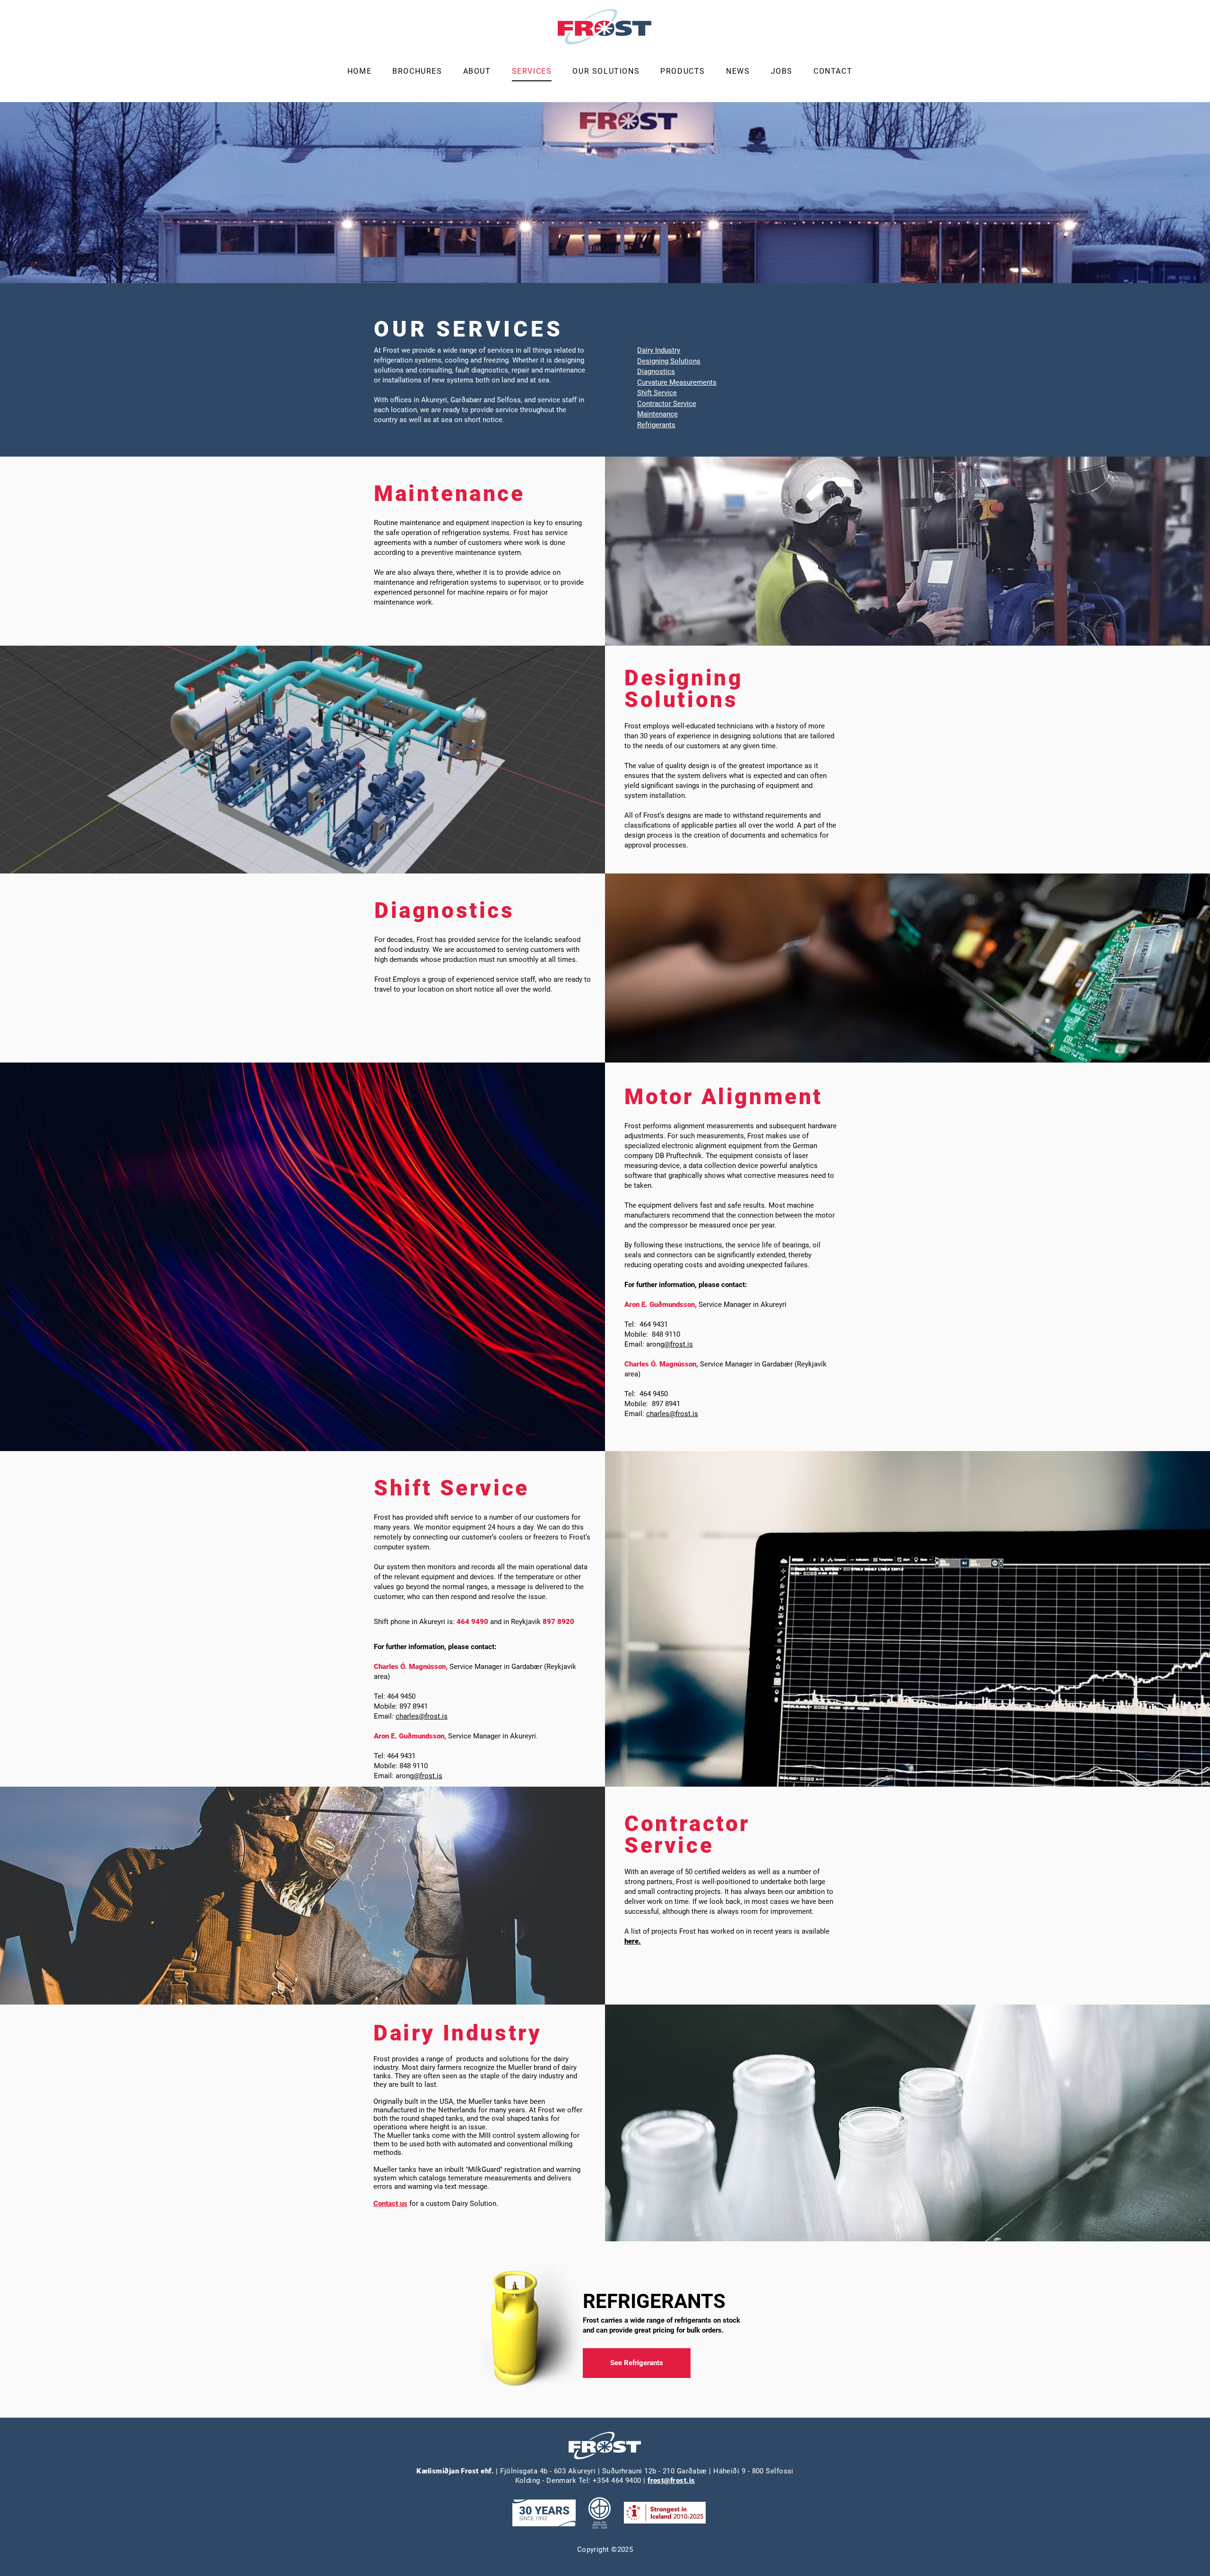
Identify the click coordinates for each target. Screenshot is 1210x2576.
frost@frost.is (671, 2481)
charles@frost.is (672, 1414)
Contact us (390, 2204)
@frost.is (678, 1344)
